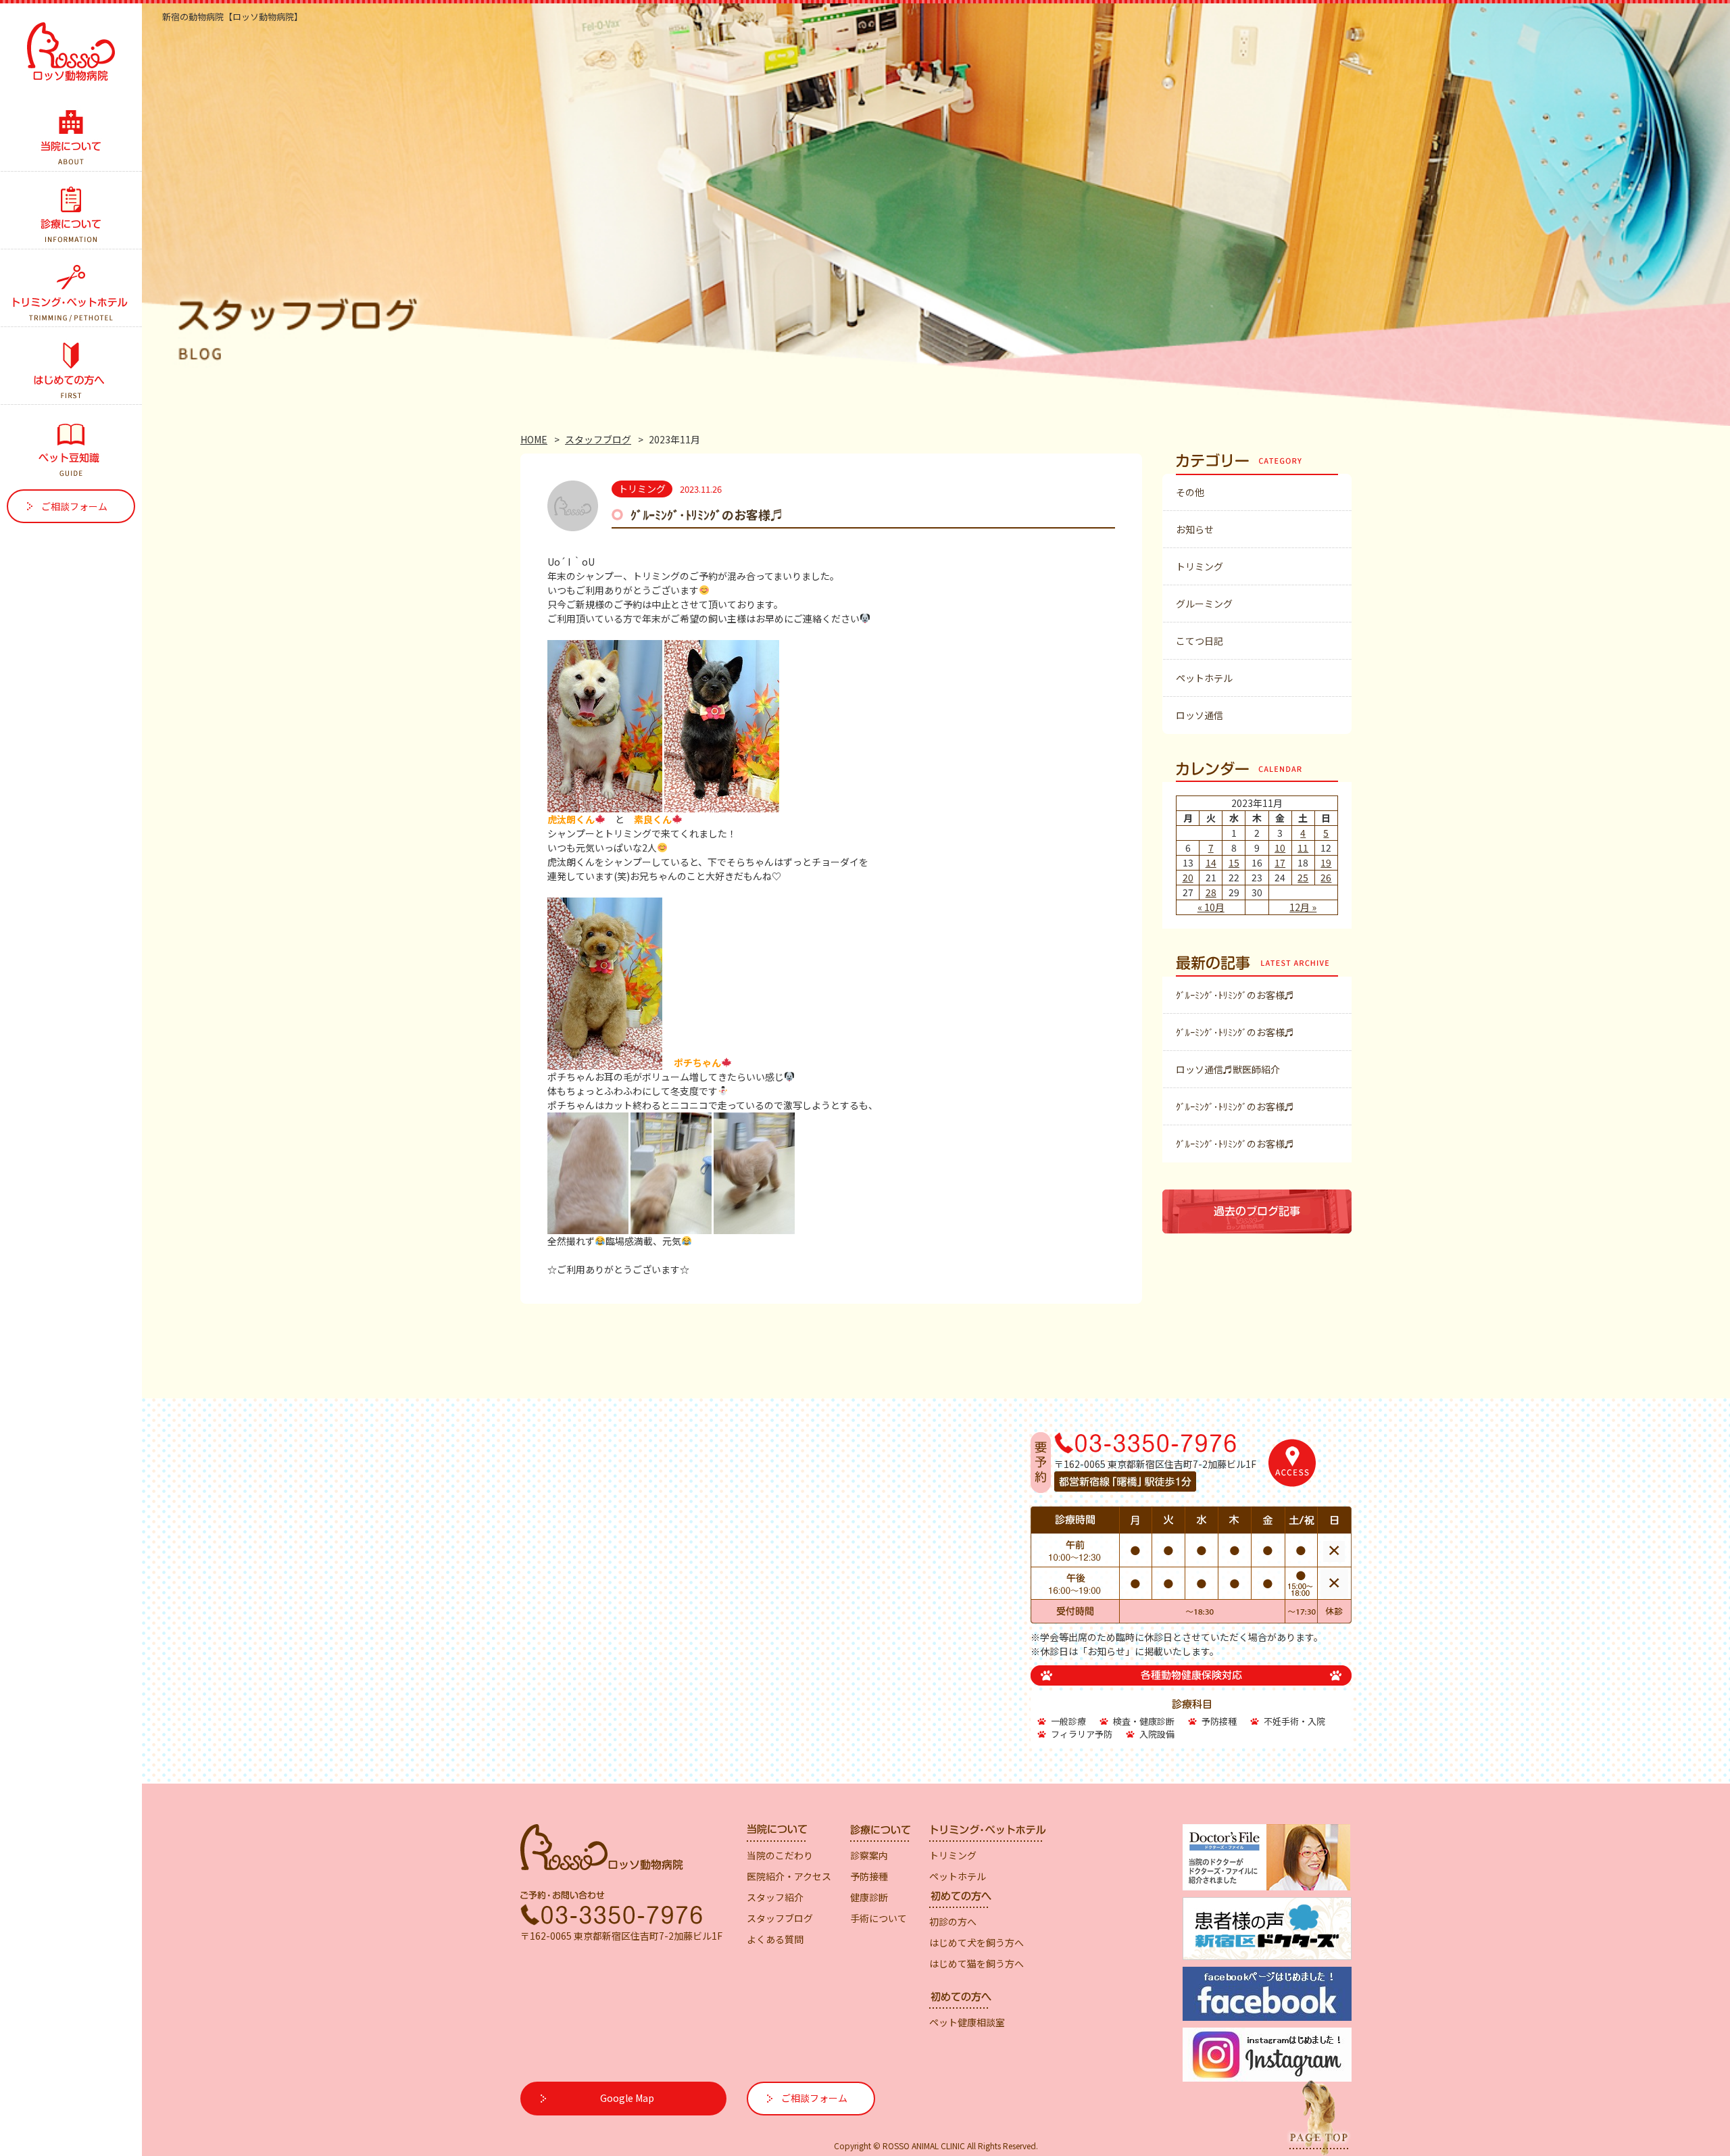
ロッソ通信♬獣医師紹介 (1228, 1069)
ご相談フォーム (74, 506)
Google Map (627, 2098)
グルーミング (1204, 604)
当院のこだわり (780, 1855)
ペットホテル (1204, 678)
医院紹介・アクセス (789, 1876)
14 (1211, 862)
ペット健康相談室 (967, 2022)
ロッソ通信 (1200, 715)
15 (1234, 862)
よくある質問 (775, 1939)
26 (1326, 877)
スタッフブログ (598, 439)
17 (1280, 862)
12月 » (1303, 907)
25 (1303, 877)
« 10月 (1211, 907)
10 (1280, 848)
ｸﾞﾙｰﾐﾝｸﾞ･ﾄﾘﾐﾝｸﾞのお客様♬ (707, 514)
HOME (534, 439)
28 (1211, 892)
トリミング (1200, 566)
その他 (1190, 492)
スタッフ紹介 (775, 1897)
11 (1303, 848)
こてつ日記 (1200, 641)
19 (1326, 862)
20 (1188, 877)
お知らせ (1195, 529)
